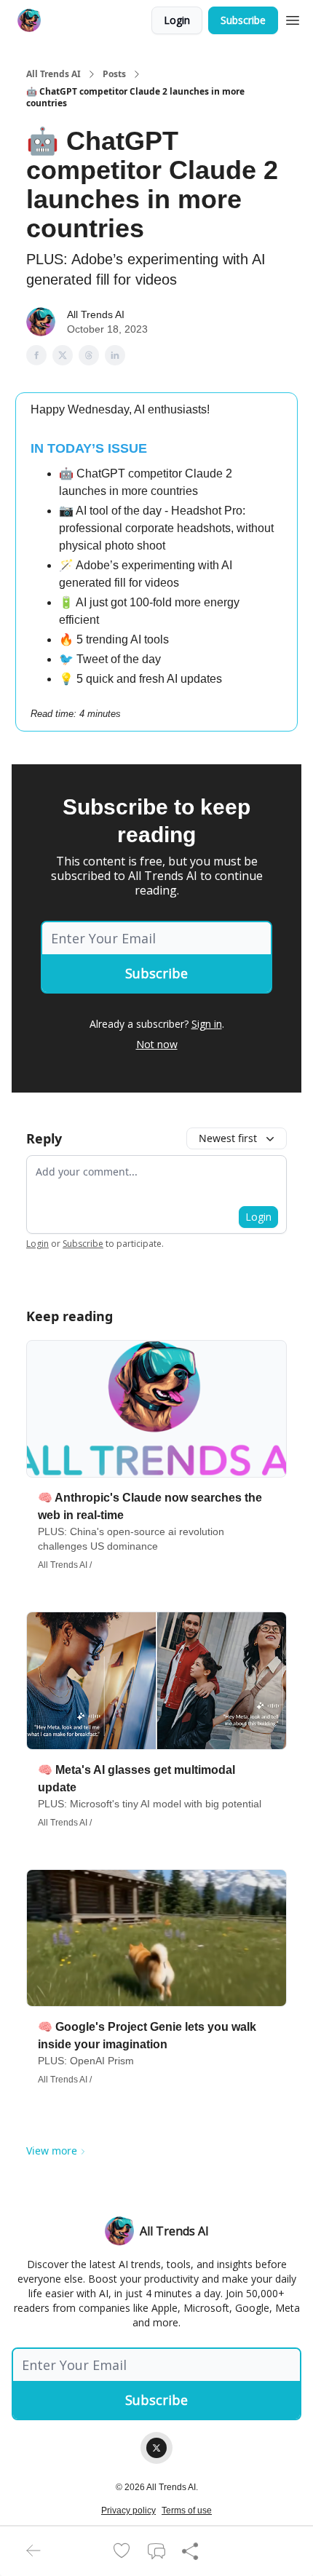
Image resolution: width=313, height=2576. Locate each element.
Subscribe (243, 20)
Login (177, 20)
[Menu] (293, 18)
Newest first (228, 1138)
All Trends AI (54, 74)
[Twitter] (156, 2448)
